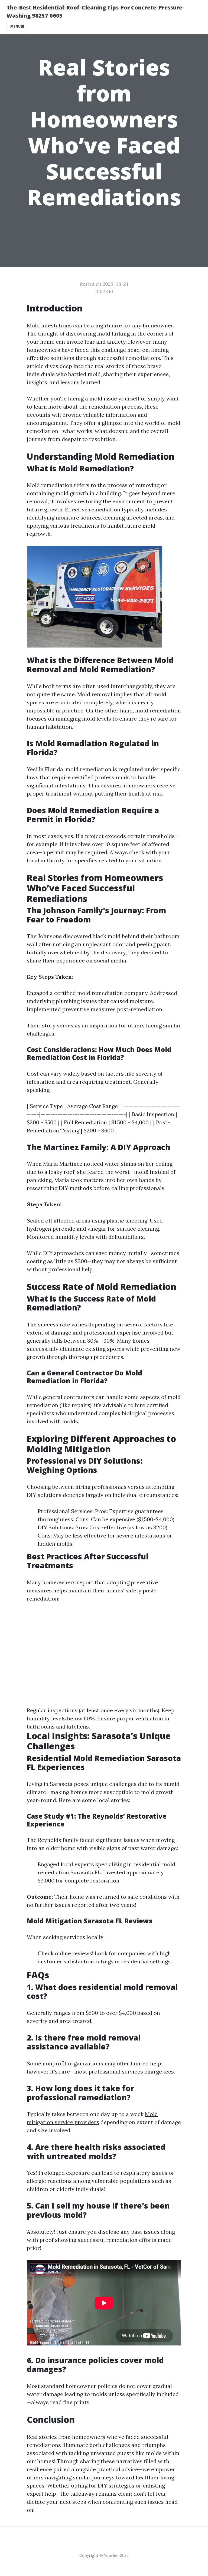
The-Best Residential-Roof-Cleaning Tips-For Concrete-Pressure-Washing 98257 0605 (95, 11)
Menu (16, 26)
